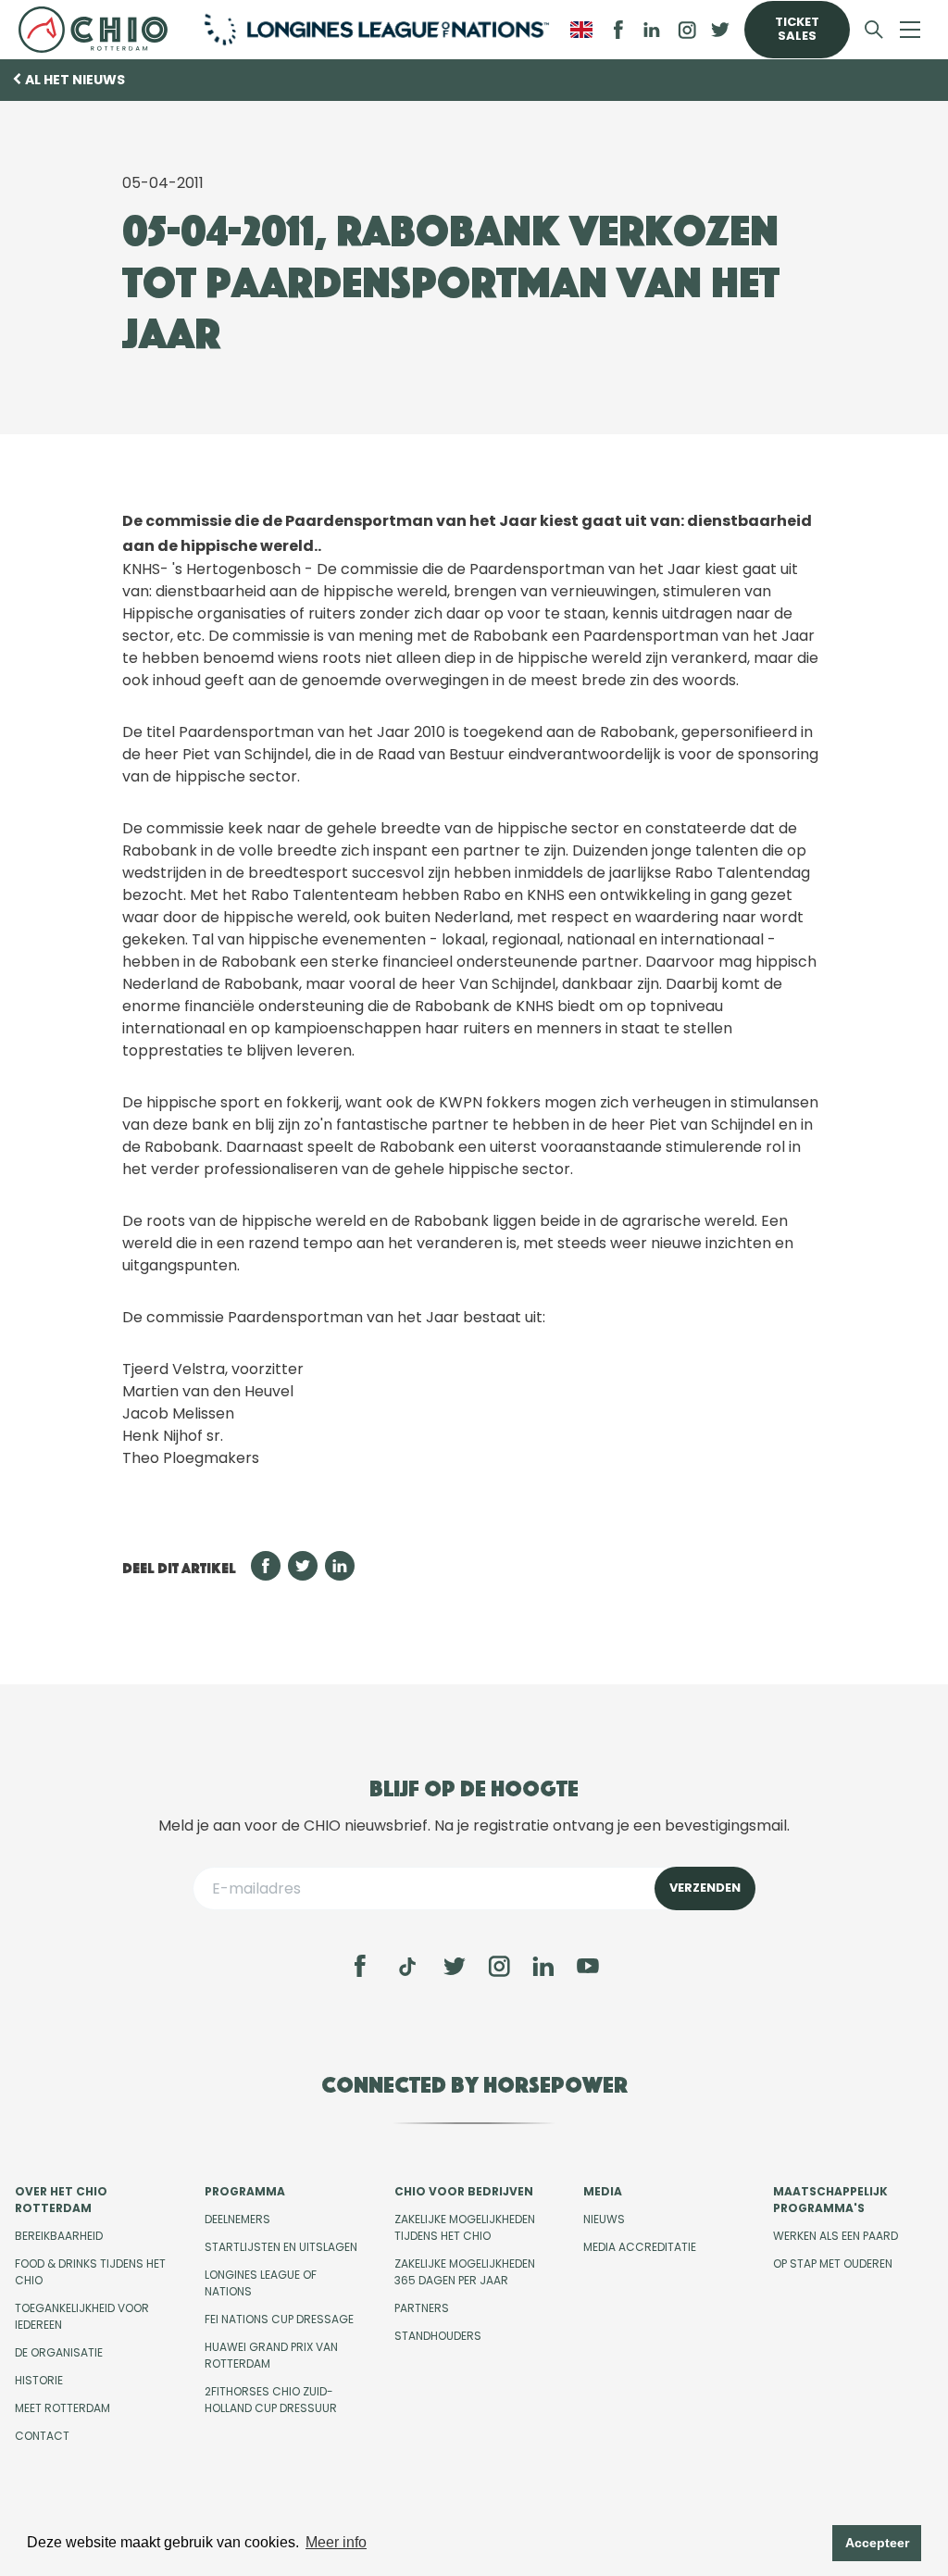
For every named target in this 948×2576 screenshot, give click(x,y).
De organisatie (59, 2352)
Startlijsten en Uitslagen (281, 2247)
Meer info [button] (336, 2542)
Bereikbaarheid (59, 2236)
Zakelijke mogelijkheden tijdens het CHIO (465, 2227)
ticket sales (797, 29)
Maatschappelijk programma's (830, 2200)
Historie (39, 2380)
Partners (422, 2308)
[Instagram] (499, 1966)
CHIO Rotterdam (98, 30)
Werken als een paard (836, 2236)
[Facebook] (360, 1966)
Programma (245, 2191)
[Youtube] (588, 1966)
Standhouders (438, 2336)
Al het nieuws (75, 80)
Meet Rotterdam (62, 2408)
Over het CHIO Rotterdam (61, 2200)
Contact (42, 2436)
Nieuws (604, 2219)
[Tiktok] (407, 1967)
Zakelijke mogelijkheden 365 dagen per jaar (465, 2272)
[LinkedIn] (652, 30)
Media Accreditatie (640, 2247)
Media (603, 2191)
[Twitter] (455, 1966)
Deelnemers (237, 2219)
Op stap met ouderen (833, 2263)
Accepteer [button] (877, 2543)
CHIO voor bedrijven (464, 2191)
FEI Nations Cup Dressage (279, 2319)
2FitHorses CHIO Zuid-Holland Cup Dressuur (271, 2400)
